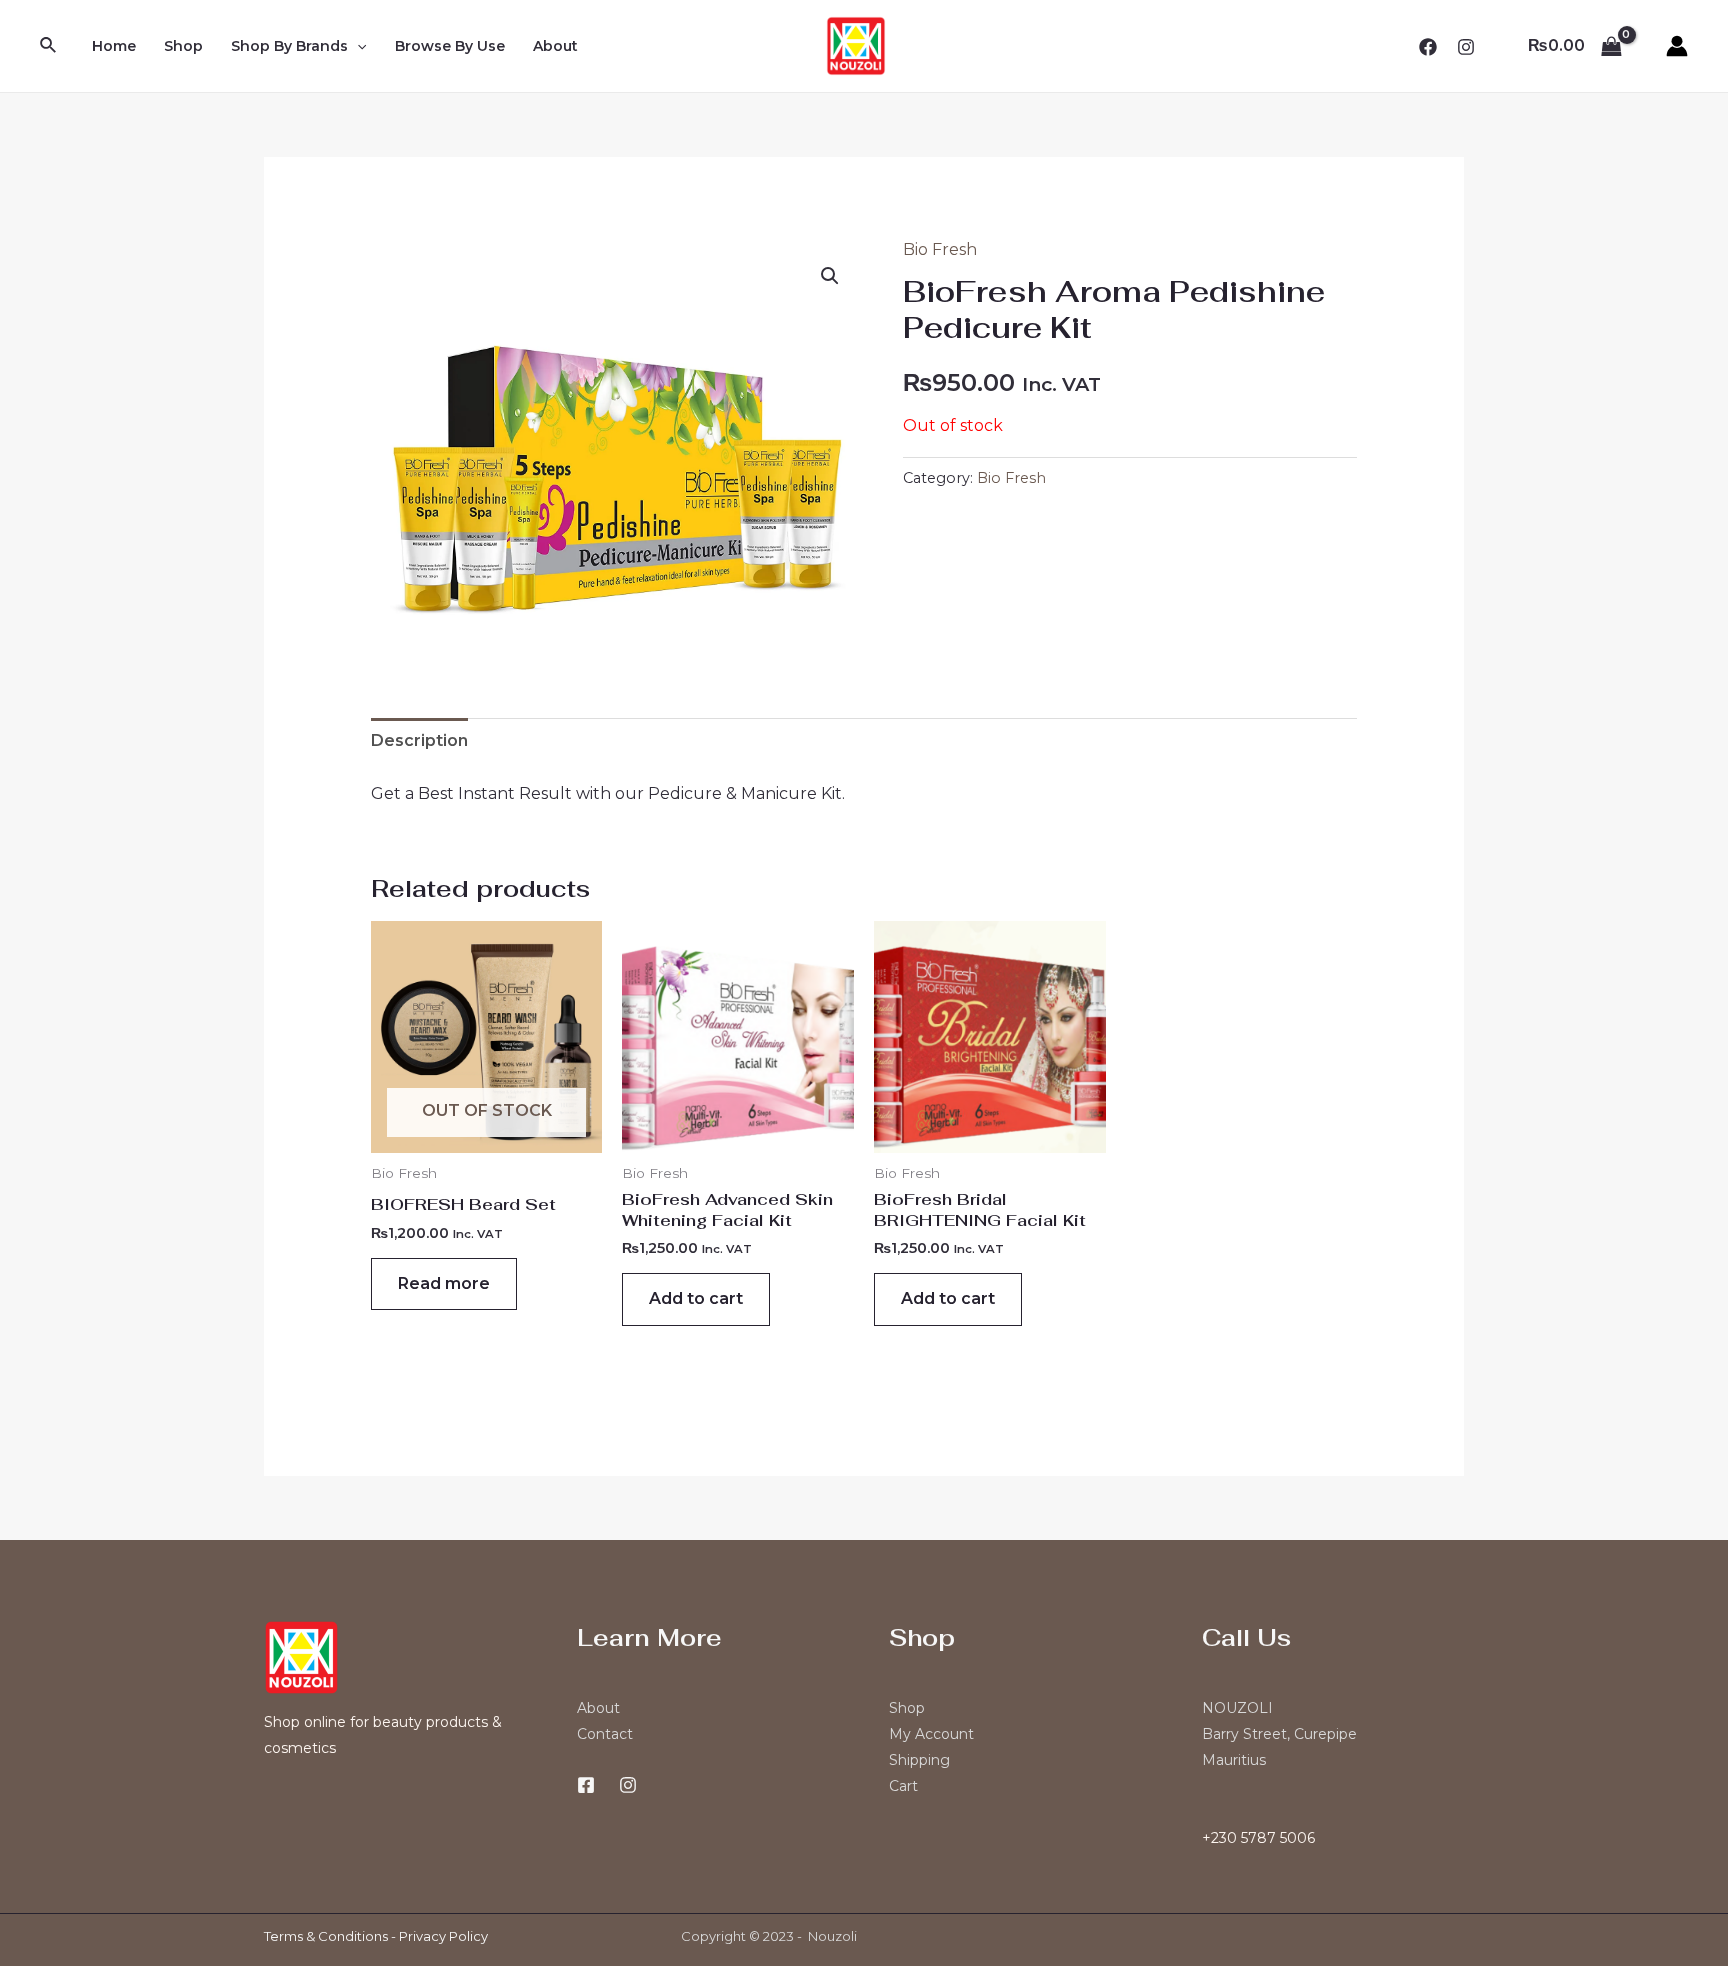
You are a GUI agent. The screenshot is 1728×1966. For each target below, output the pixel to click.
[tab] (419, 741)
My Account (931, 1734)
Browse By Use (450, 46)
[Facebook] (1428, 47)
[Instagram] (1466, 47)
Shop (183, 46)
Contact (605, 1734)
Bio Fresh (940, 249)
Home (114, 46)
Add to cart (696, 1298)
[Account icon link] (1677, 46)
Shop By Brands (289, 46)
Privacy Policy (443, 1936)
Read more (444, 1283)
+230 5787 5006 (1258, 1838)
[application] (357, 46)
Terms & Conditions (326, 1936)
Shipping (919, 1760)
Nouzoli (832, 1936)
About (555, 46)
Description (419, 740)
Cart (903, 1786)
